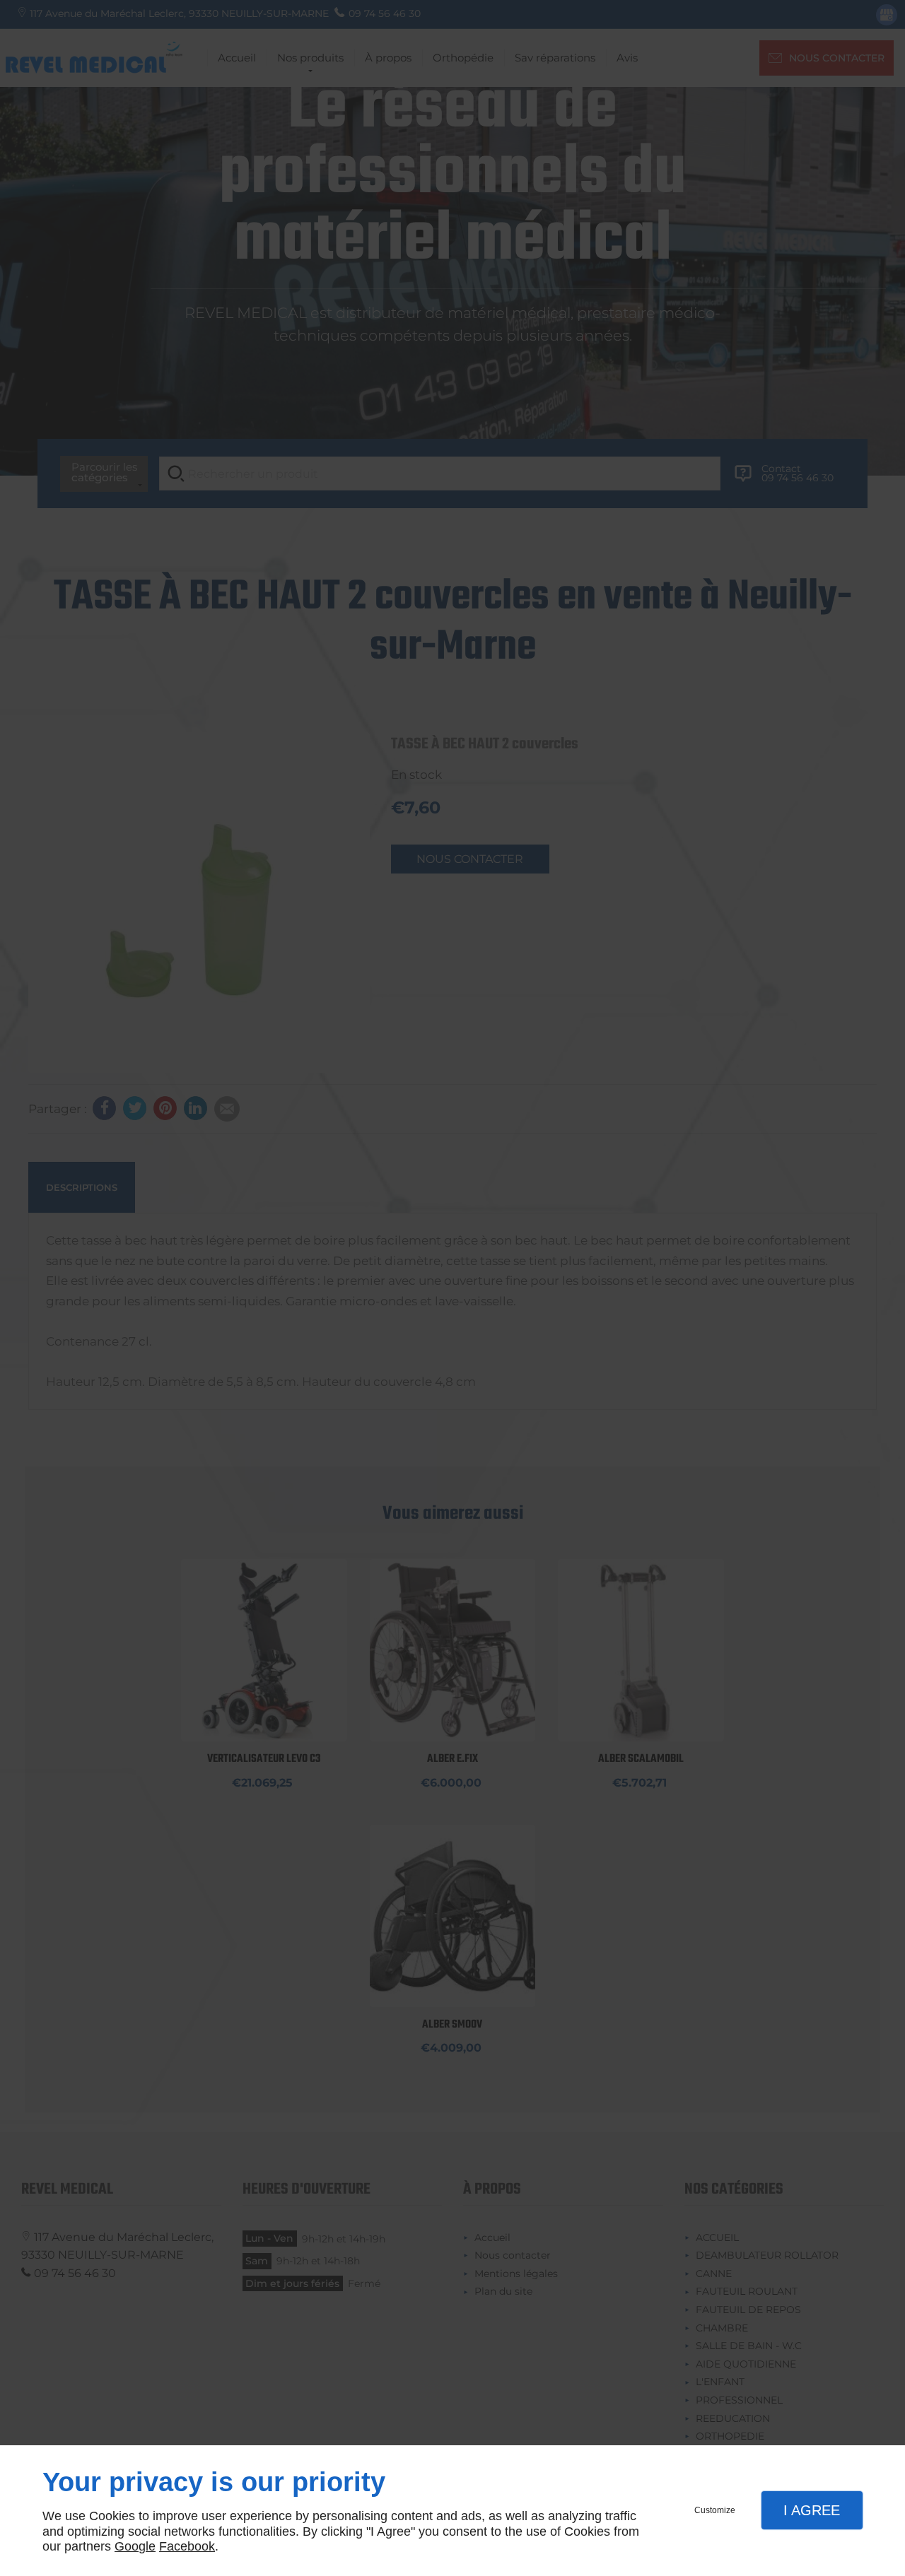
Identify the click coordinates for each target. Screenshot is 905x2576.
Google (135, 2546)
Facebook (187, 2546)
